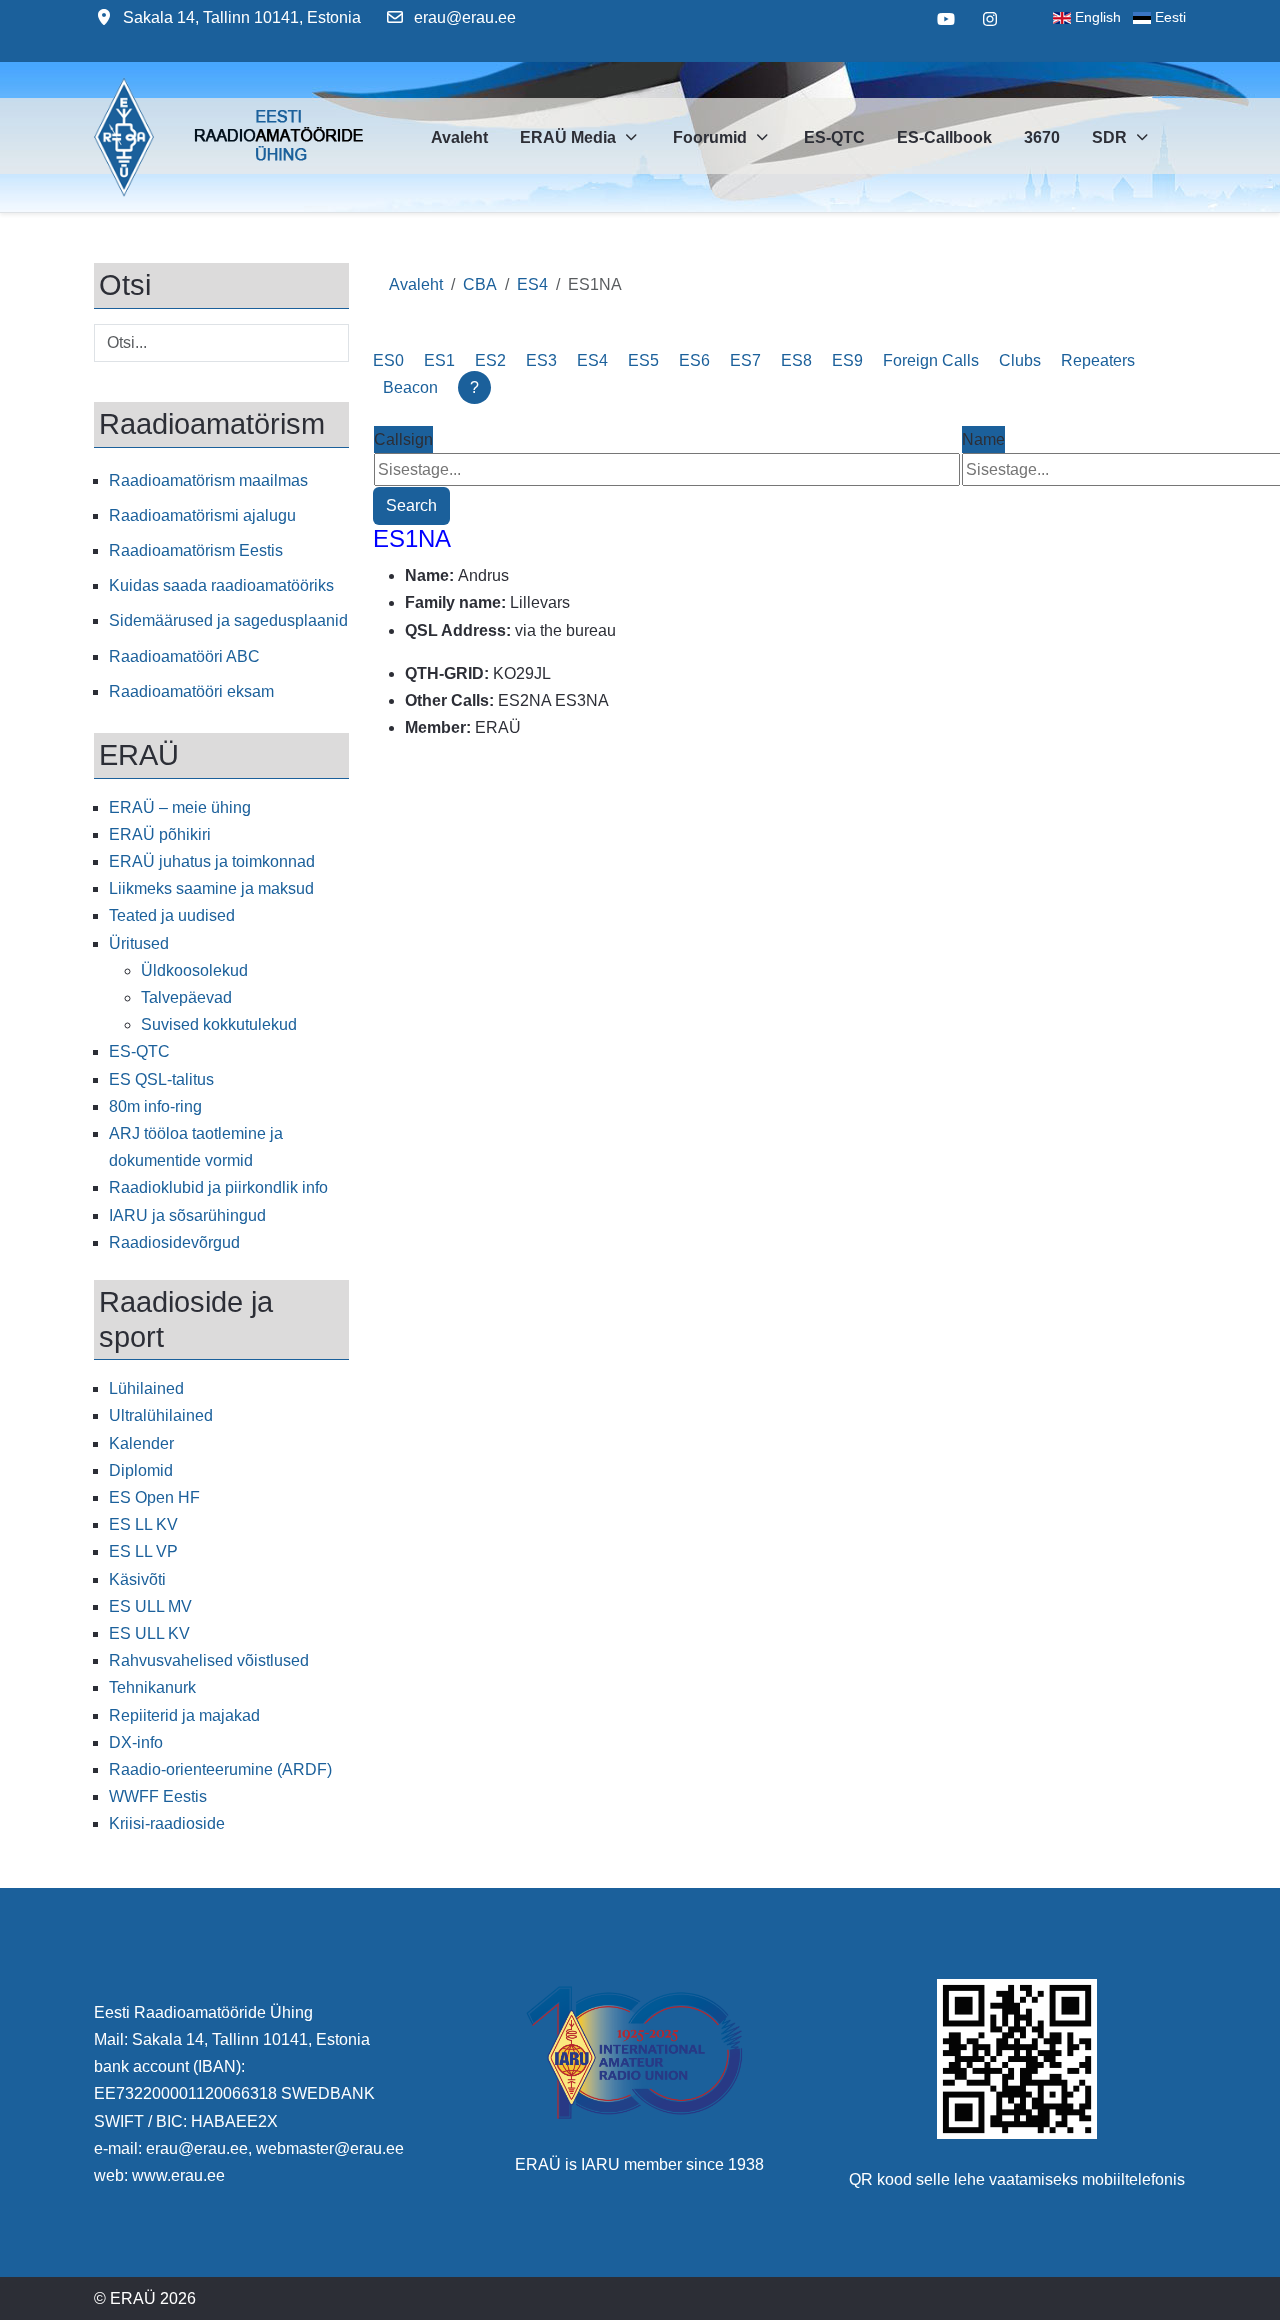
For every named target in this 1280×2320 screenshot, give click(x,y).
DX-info (136, 1742)
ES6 (694, 360)
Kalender (141, 1443)
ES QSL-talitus (161, 1079)
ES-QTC (139, 1051)
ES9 (847, 360)
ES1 (439, 360)
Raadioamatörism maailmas (208, 480)
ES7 (745, 360)
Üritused (139, 943)
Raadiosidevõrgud (174, 1242)
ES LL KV (143, 1524)
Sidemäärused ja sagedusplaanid (228, 620)
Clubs (1020, 360)
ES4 (592, 360)
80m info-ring (155, 1106)
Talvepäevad (186, 997)
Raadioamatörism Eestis (196, 550)
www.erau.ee (178, 2175)
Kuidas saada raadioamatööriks (221, 585)
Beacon (410, 387)
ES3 (541, 360)
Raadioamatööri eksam (191, 691)
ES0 (388, 360)
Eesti (1168, 17)
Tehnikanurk (152, 1687)
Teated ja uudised (172, 915)
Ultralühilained (161, 1415)
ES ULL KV (149, 1633)
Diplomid (141, 1470)
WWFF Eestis (158, 1796)
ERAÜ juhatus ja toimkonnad (212, 861)
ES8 (796, 360)
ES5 (643, 360)
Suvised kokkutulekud (219, 1024)
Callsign (403, 439)
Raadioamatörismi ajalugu (202, 515)
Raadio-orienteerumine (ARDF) (220, 1769)
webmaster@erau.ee (330, 2148)
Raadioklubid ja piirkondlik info (218, 1187)
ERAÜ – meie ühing (180, 807)
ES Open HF (154, 1497)
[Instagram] (990, 19)
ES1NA (412, 538)
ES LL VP (143, 1551)
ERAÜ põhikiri (160, 834)
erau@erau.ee (465, 17)
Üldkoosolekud (194, 970)
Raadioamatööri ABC (184, 656)
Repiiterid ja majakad (184, 1715)
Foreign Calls (931, 360)
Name (983, 439)
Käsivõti (137, 1579)
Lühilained (146, 1388)
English (1102, 17)
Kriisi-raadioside (167, 1823)
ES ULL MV (150, 1606)
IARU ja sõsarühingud (187, 1215)
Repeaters (1098, 360)
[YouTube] (946, 19)
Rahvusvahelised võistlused (209, 1660)
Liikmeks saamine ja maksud (211, 888)
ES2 (490, 360)
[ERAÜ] (124, 137)
